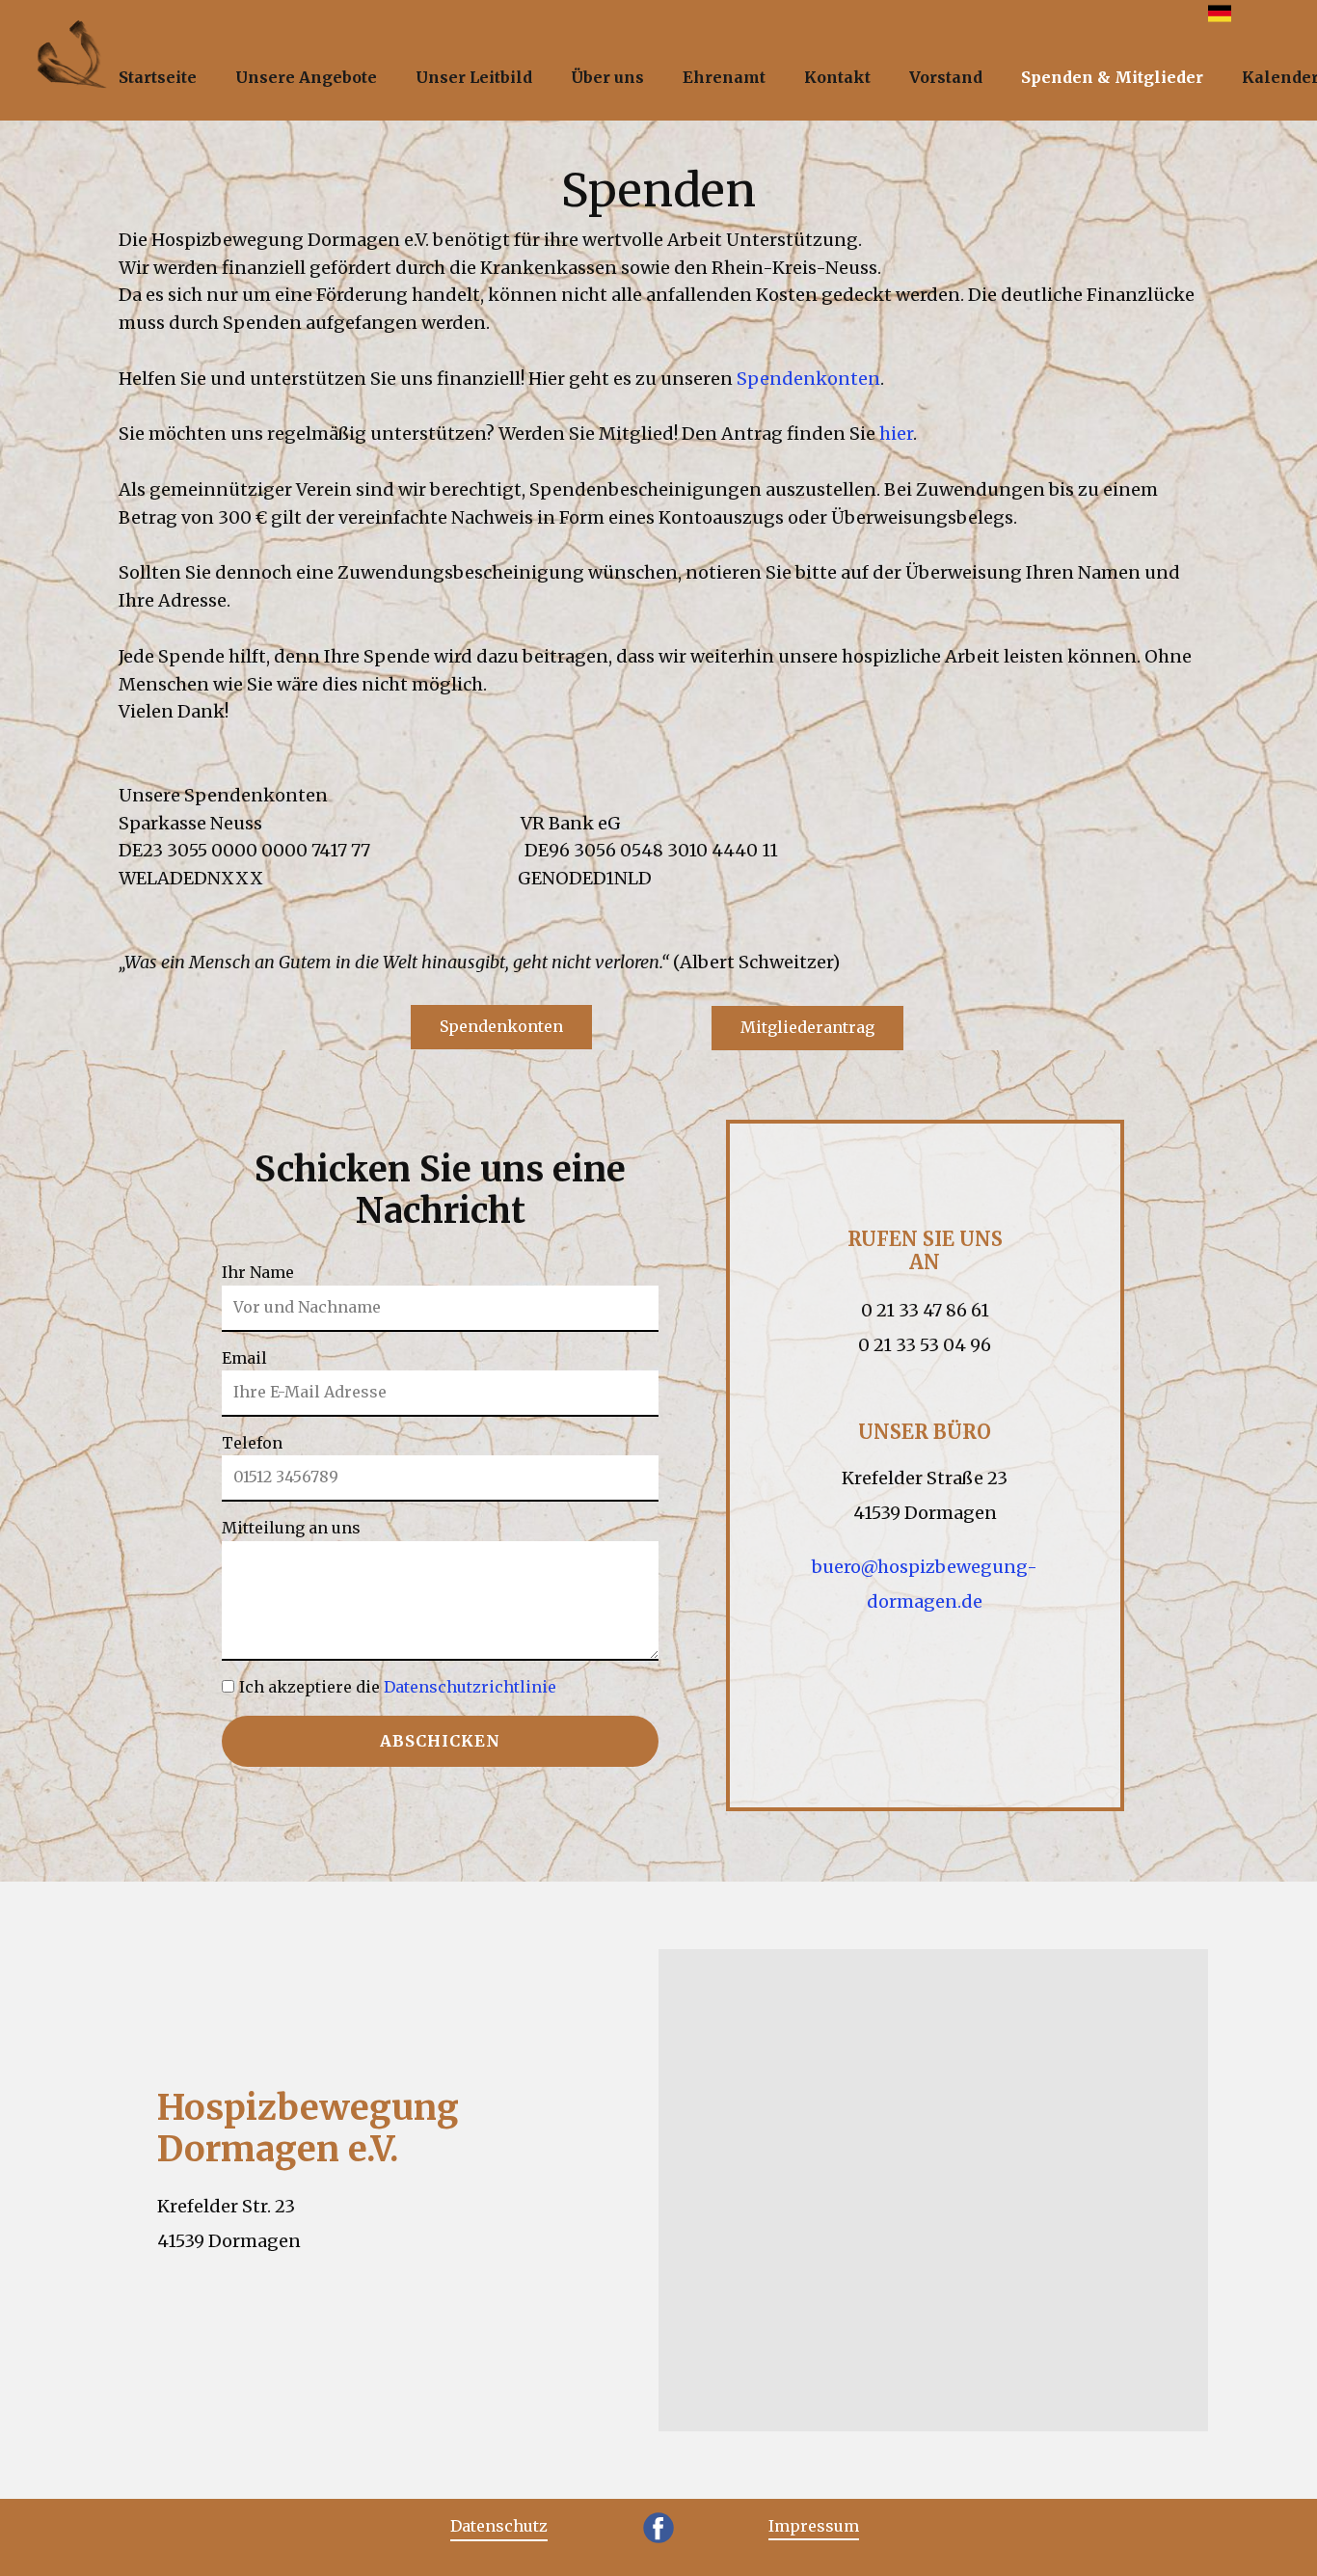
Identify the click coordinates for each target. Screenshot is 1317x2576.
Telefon (252, 1443)
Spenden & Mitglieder (1112, 77)
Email (244, 1358)
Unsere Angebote (306, 77)
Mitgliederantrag (807, 1027)
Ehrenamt (724, 77)
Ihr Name (258, 1272)
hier (896, 434)
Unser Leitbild (474, 77)
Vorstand (946, 77)
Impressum (814, 2526)
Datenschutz (499, 2526)
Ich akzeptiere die (398, 1687)
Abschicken (440, 1741)
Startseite (158, 77)
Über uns (607, 77)
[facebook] (658, 2528)
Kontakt (837, 77)
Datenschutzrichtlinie (470, 1687)
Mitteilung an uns (291, 1528)
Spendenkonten (808, 379)
